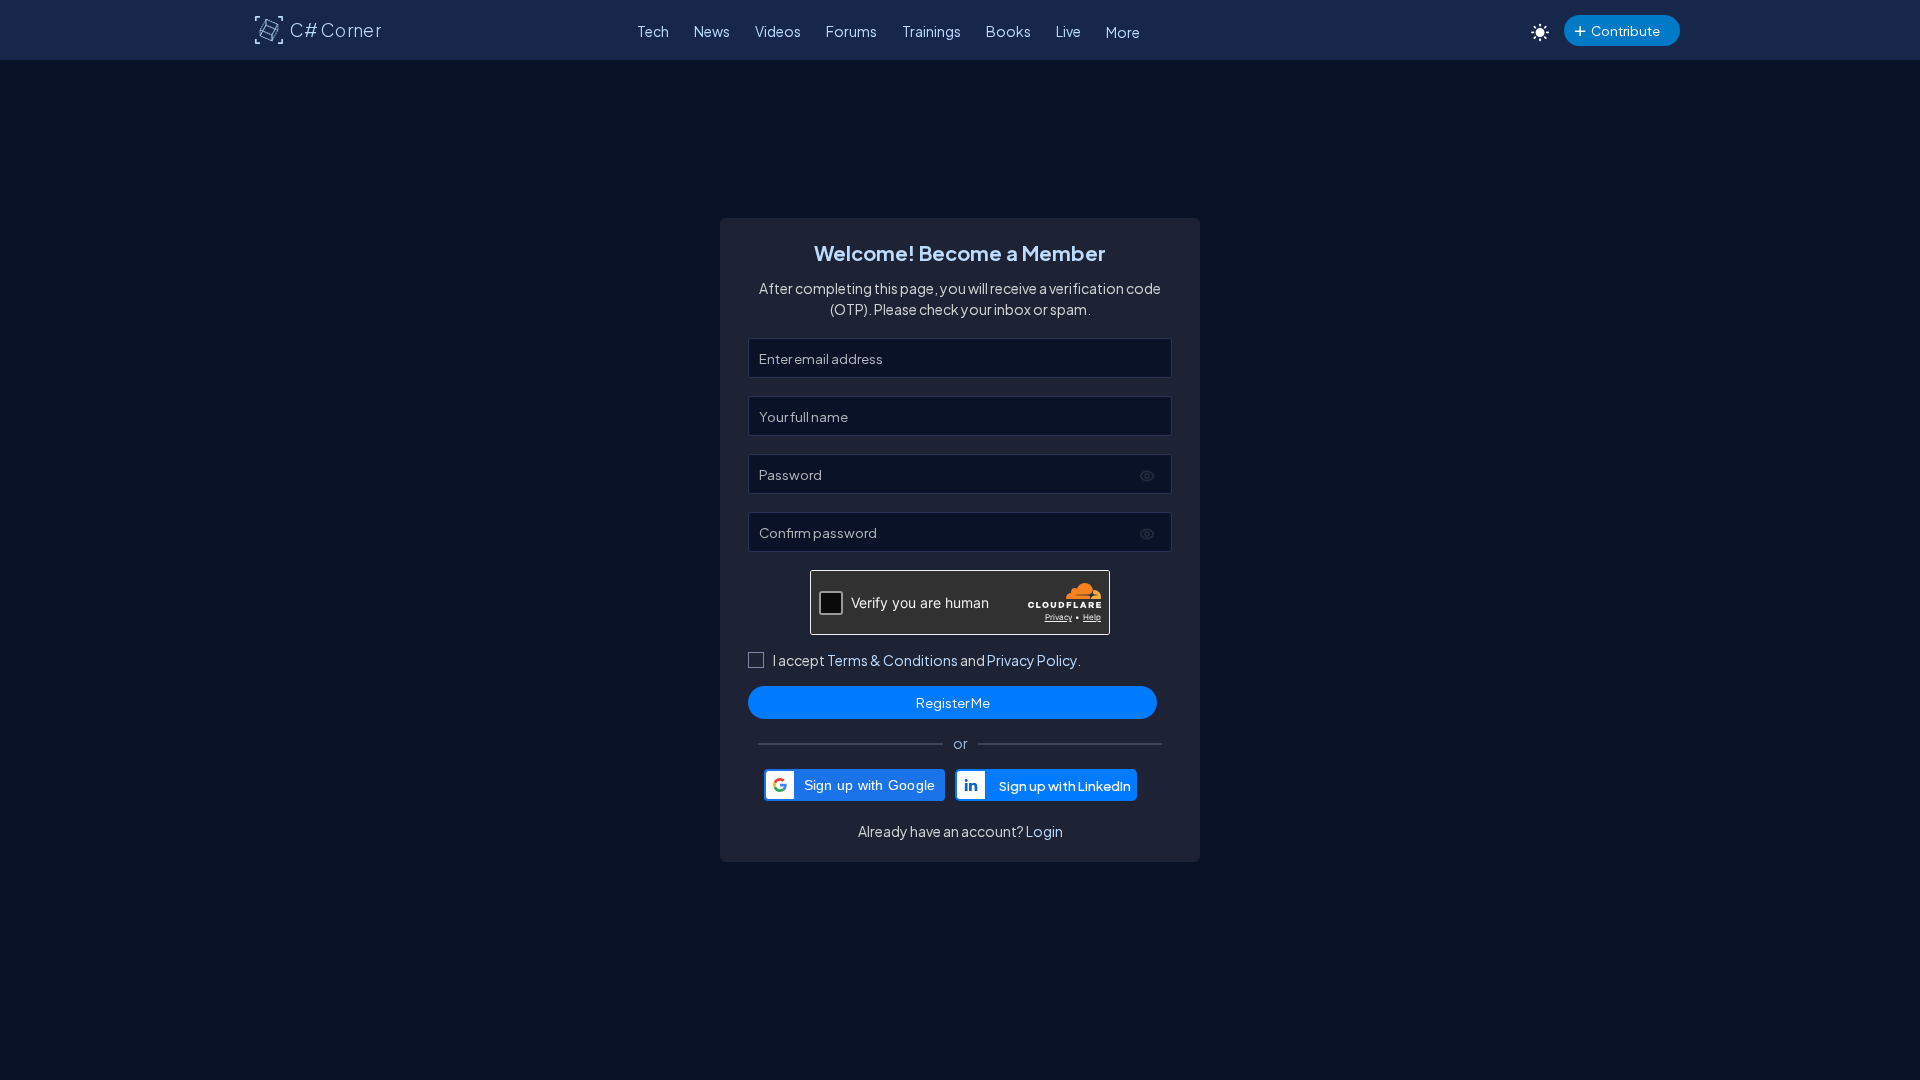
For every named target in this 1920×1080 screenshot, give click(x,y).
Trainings (931, 31)
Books (1008, 31)
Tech (653, 31)
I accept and (927, 660)
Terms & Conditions (892, 660)
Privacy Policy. (1034, 660)
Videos (778, 31)
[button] (855, 785)
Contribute (1625, 30)
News (712, 31)
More (1123, 32)
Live (1068, 31)
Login (1044, 831)
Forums (851, 31)
